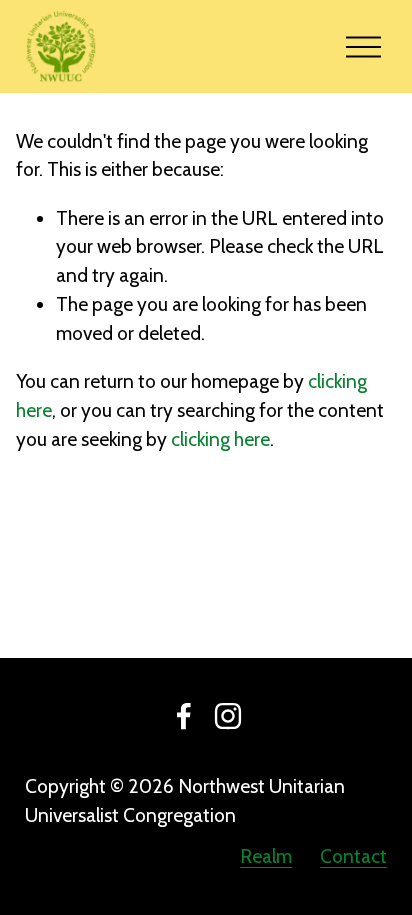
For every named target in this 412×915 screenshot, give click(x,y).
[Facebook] (184, 716)
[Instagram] (228, 716)
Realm (266, 856)
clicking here (220, 439)
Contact (353, 856)
